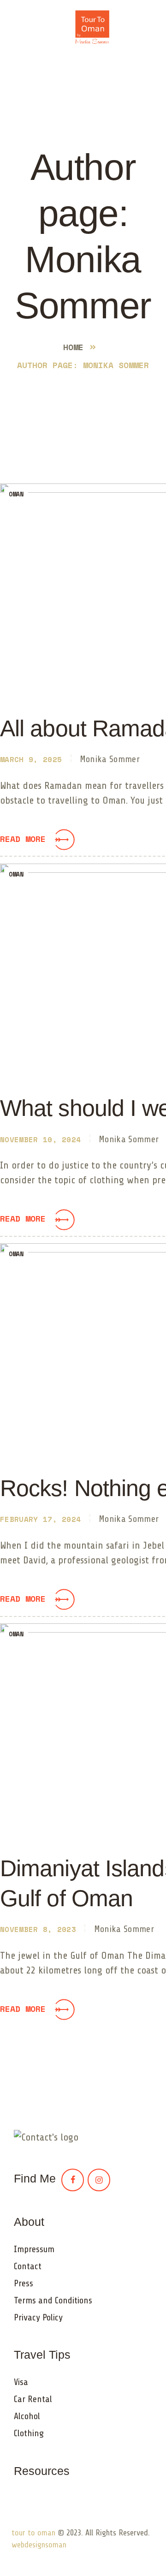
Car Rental (33, 2399)
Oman (16, 494)
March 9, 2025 (31, 759)
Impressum (34, 2249)
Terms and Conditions (53, 2300)
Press (24, 2283)
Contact (28, 2266)
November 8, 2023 (38, 1929)
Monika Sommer (110, 759)
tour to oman (33, 2533)
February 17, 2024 (40, 1519)
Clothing (29, 2433)
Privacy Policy (38, 2317)
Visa (21, 2382)
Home (73, 347)
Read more (23, 839)
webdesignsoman (39, 2545)
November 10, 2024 (40, 1139)
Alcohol (27, 2416)
